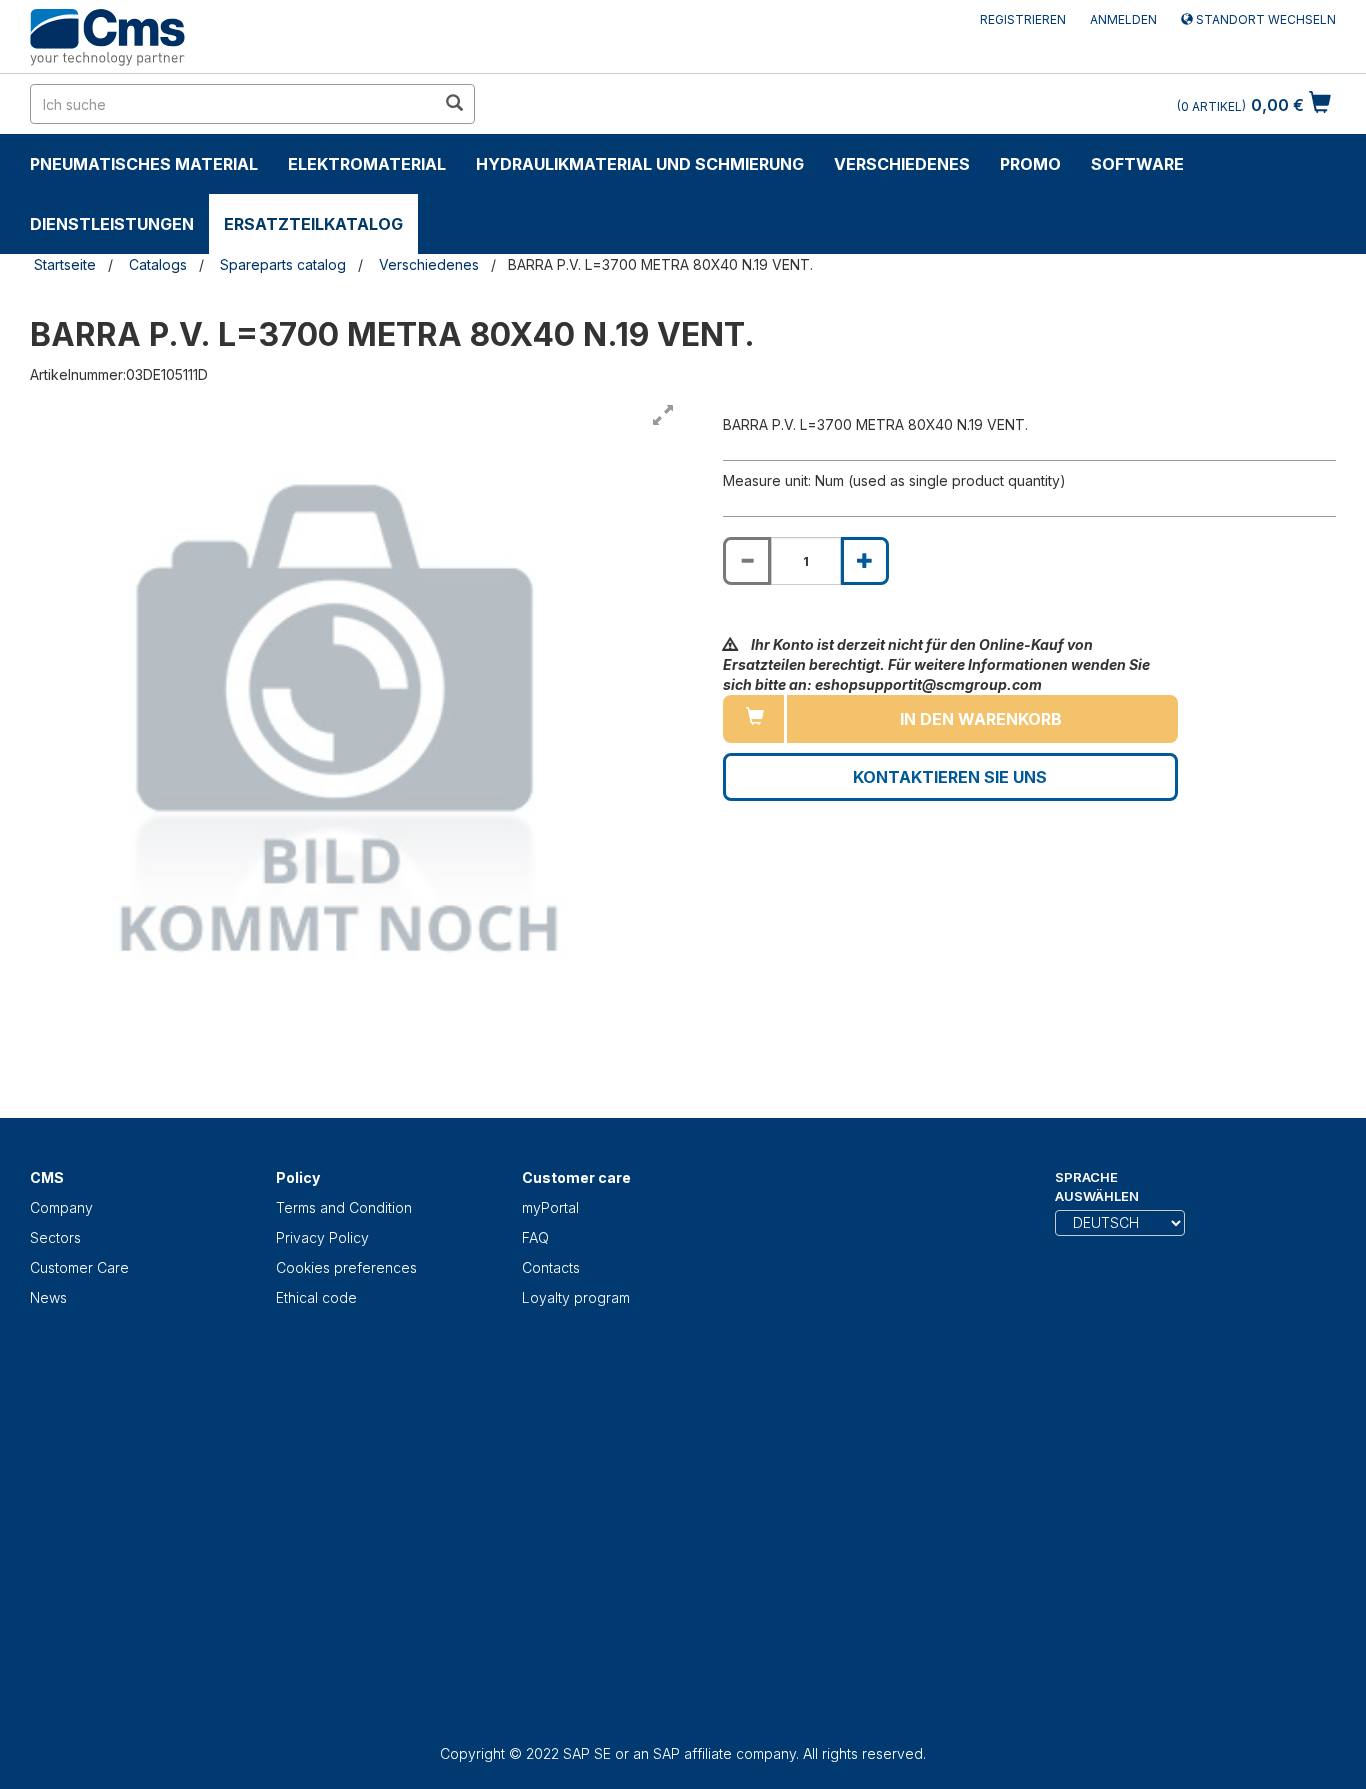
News (48, 1297)
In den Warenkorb (981, 719)
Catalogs (158, 264)
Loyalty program (576, 1297)
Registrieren (1023, 19)
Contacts (551, 1267)
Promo (1030, 164)
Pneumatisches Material (144, 164)
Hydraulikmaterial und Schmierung (640, 164)
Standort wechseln (1264, 19)
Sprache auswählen (1097, 1186)
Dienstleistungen (112, 224)
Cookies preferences (346, 1267)
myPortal (550, 1207)
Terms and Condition (344, 1207)
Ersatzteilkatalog (313, 224)
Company (61, 1207)
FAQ (535, 1237)
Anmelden (1123, 19)
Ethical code (316, 1297)
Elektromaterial (367, 164)
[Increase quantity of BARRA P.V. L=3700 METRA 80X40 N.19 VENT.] (865, 561)
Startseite (65, 264)
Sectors (55, 1237)
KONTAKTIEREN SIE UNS (950, 777)
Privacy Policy (322, 1237)
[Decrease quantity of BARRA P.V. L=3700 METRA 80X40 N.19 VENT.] (747, 561)
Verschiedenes (902, 164)
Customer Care (79, 1267)
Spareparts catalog (283, 264)
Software (1137, 164)
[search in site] (454, 104)
